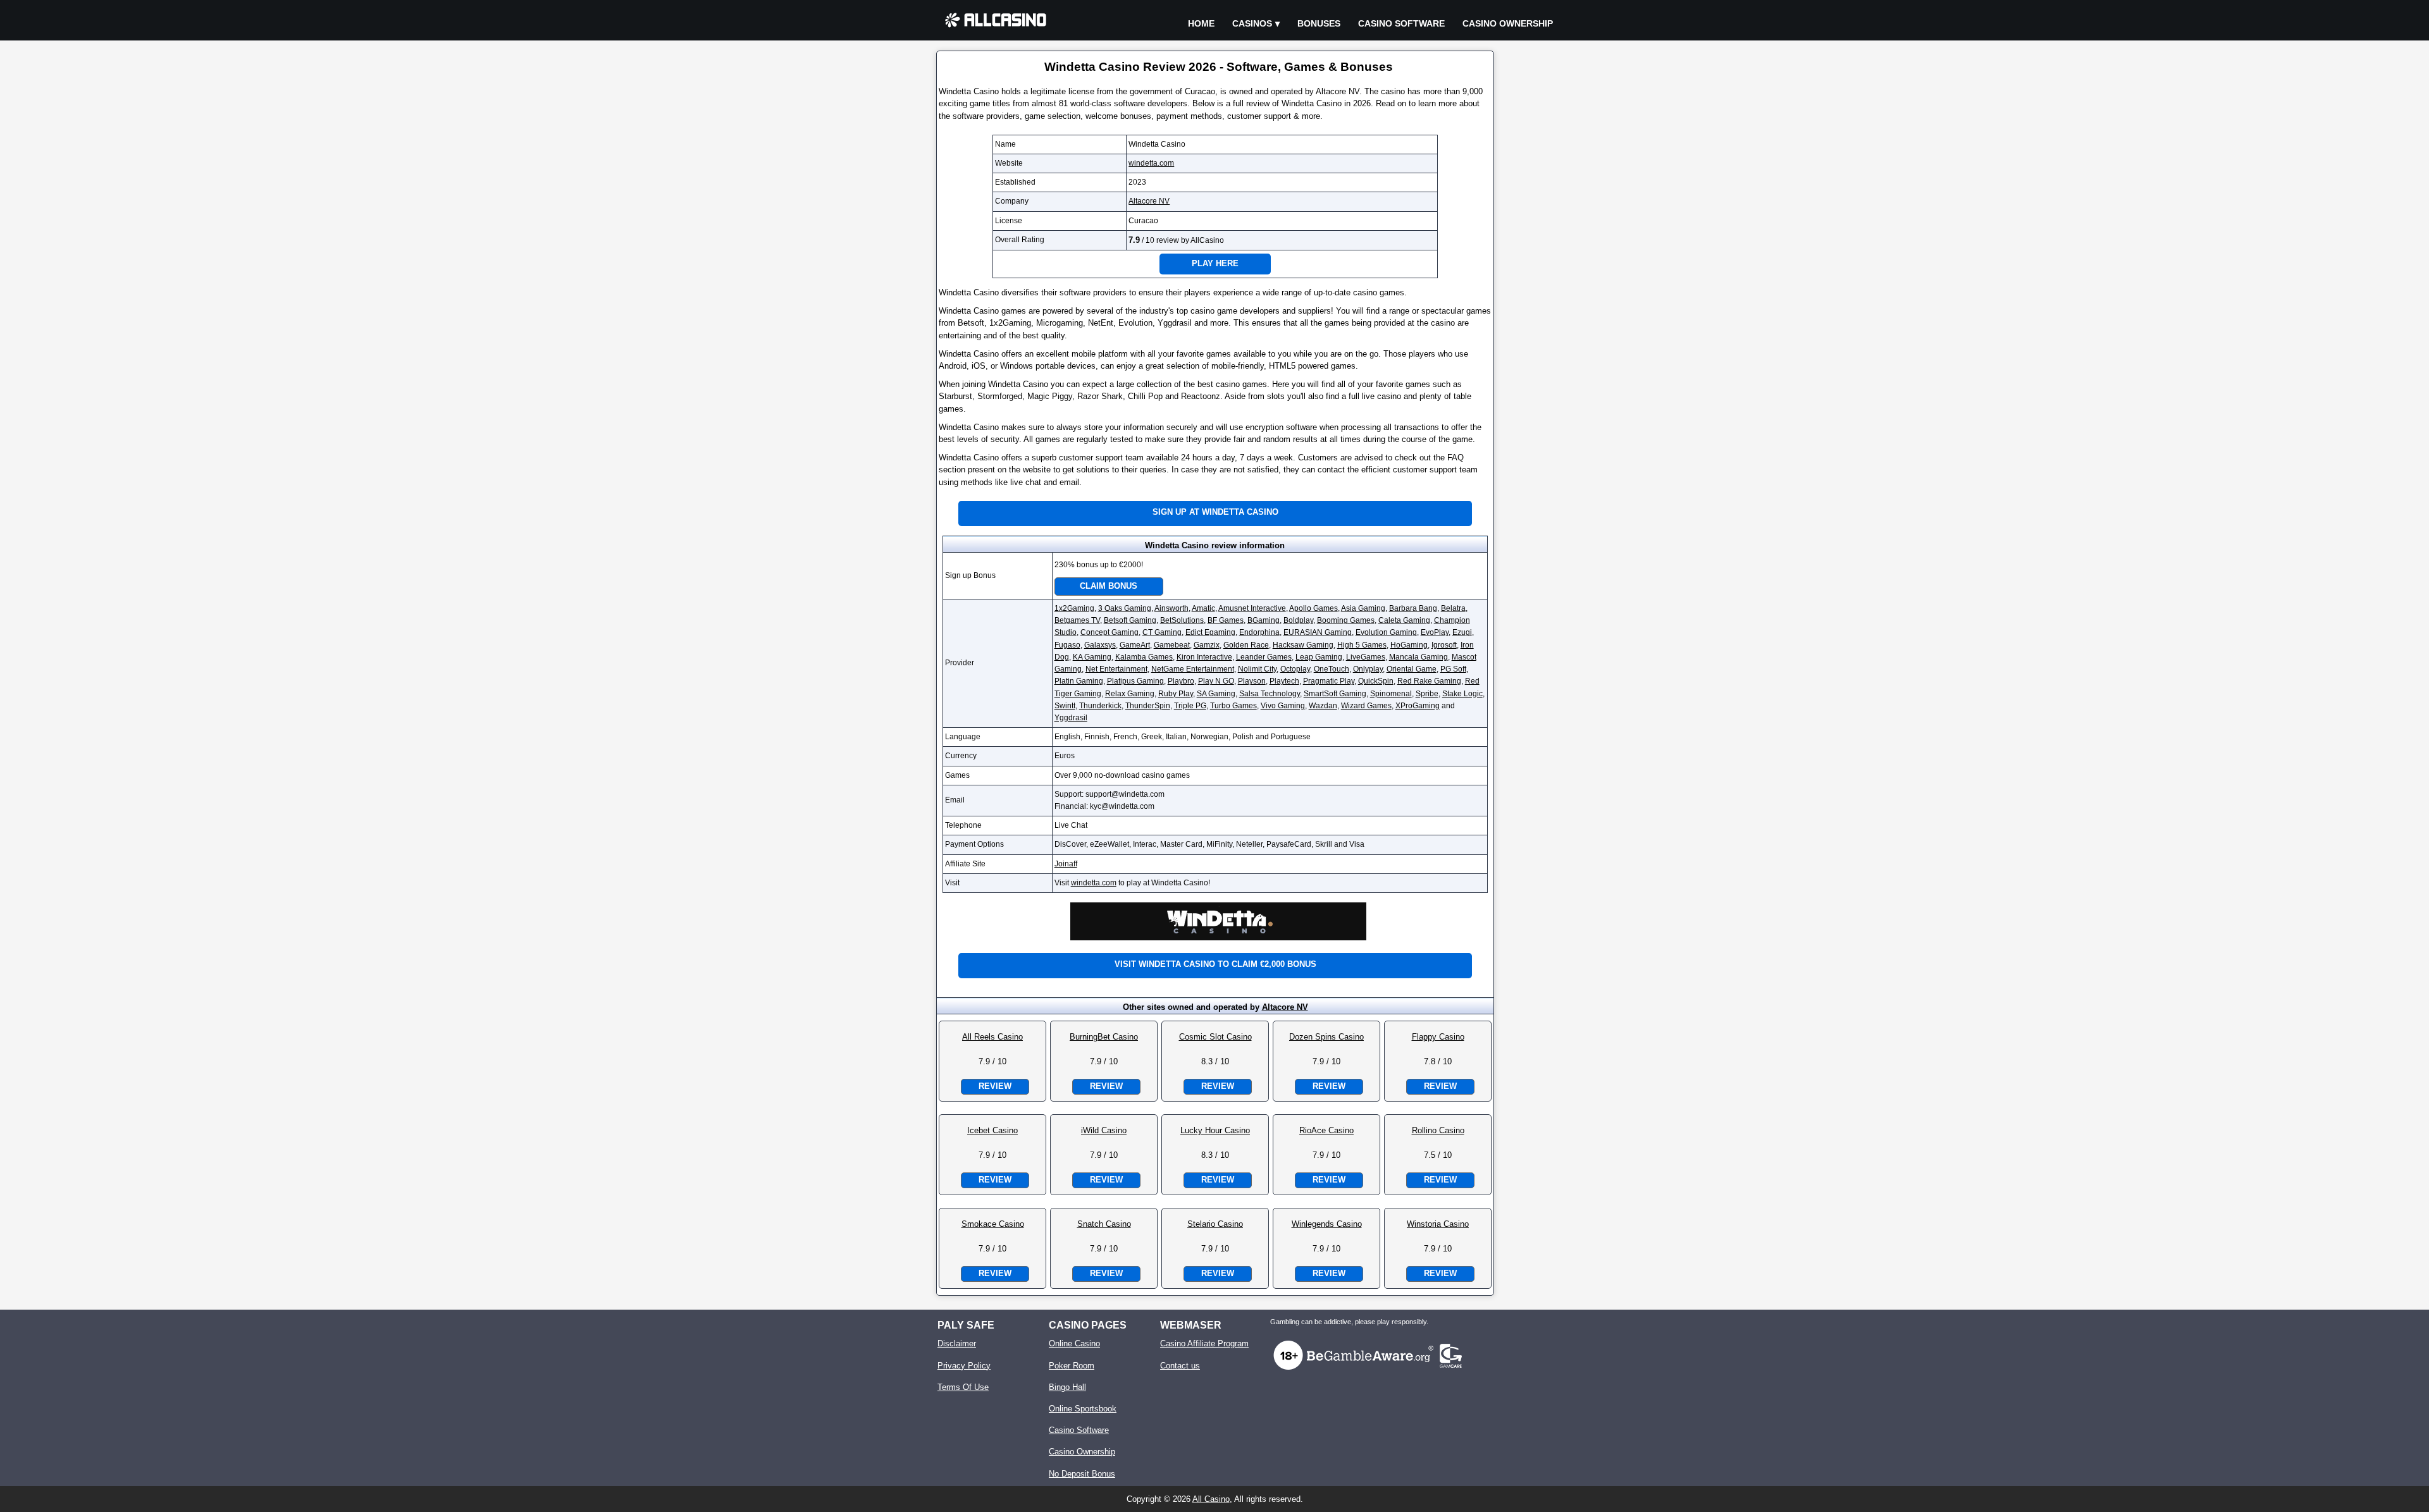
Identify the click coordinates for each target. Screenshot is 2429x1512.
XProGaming (1418, 706)
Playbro (1181, 681)
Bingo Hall (1067, 1387)
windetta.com (1151, 163)
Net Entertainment (1116, 669)
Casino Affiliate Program (1204, 1343)
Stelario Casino (1215, 1224)
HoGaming (1409, 645)
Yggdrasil (1071, 718)
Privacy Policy (964, 1366)
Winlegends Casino (1327, 1224)
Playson (1252, 681)
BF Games (1226, 620)
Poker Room (1072, 1366)
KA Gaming (1092, 657)
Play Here (1215, 263)
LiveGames (1366, 657)
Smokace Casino (993, 1224)
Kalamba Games (1144, 657)
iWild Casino (1104, 1130)
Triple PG (1190, 706)
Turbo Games (1233, 706)
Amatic (1203, 608)
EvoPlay (1435, 632)
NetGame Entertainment (1193, 669)
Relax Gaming (1130, 694)
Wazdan (1323, 706)
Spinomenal (1391, 694)
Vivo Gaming (1283, 706)
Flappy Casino (1438, 1037)
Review (995, 1086)
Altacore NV (1149, 201)
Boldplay (1298, 620)
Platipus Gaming (1135, 681)
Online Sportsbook (1083, 1409)
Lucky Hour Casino (1215, 1130)
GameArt (1135, 645)
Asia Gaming (1363, 608)
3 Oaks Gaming (1125, 608)
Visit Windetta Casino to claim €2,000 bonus (1215, 964)
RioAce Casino (1326, 1130)
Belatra (1453, 608)
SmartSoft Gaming (1335, 694)
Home (1201, 23)
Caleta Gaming (1404, 620)
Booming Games (1346, 620)
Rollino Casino (1438, 1130)
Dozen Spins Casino (1326, 1037)
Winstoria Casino (1438, 1224)
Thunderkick (1100, 706)
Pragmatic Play (1329, 681)
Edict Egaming (1210, 632)
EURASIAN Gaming (1318, 632)
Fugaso (1067, 645)
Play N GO (1216, 681)
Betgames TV (1077, 620)
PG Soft (1453, 669)
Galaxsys (1100, 645)
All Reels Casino (992, 1037)
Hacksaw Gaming (1303, 645)
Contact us (1180, 1366)
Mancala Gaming (1418, 657)
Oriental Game (1412, 669)
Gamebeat (1172, 645)
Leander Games (1264, 657)
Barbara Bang (1413, 608)
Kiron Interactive (1204, 657)
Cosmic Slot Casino (1215, 1037)
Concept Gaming (1109, 632)
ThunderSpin (1148, 706)
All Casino (1211, 1499)
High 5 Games (1362, 645)
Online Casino (1074, 1343)
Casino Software (1401, 23)
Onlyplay (1368, 669)
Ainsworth (1171, 608)
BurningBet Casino (1104, 1037)
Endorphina (1259, 632)
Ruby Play (1176, 694)
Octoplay (1295, 669)
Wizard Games (1366, 706)
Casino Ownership (1508, 23)
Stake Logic (1462, 694)
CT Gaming (1162, 632)
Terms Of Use (963, 1387)
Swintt (1065, 706)
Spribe (1427, 694)
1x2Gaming (1074, 608)
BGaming (1264, 620)
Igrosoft (1444, 645)
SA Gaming (1216, 694)
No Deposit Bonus (1082, 1474)
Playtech (1284, 681)
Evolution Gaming (1386, 632)
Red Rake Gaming (1429, 681)
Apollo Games (1313, 608)
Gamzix (1207, 645)
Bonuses (1319, 23)
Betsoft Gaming (1130, 620)
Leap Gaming (1319, 657)
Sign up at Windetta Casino (1215, 512)
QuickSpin (1376, 681)
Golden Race (1246, 645)
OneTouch (1332, 669)
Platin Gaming (1079, 681)
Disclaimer (957, 1343)
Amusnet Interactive (1252, 608)
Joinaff (1066, 864)
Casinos (1252, 23)
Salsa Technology (1270, 694)
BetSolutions (1182, 620)
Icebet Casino (992, 1130)
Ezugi (1462, 632)
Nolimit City (1257, 669)
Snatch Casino (1104, 1224)
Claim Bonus (1109, 586)
